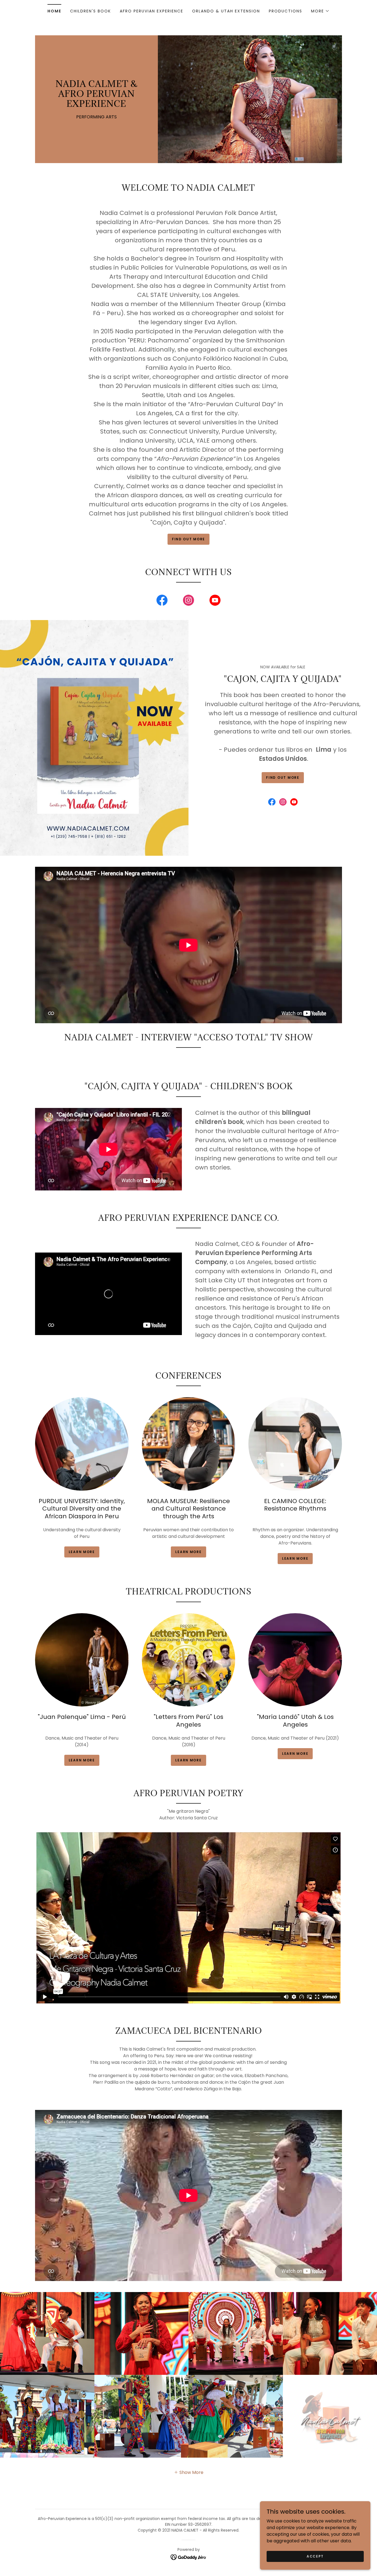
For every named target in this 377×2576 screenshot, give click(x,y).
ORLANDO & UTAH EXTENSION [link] (226, 11)
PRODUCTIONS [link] (286, 11)
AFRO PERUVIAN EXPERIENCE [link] (152, 11)
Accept (315, 2556)
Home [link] (54, 11)
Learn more (82, 1552)
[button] (320, 11)
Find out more (189, 539)
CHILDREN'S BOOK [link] (91, 11)
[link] (96, 105)
